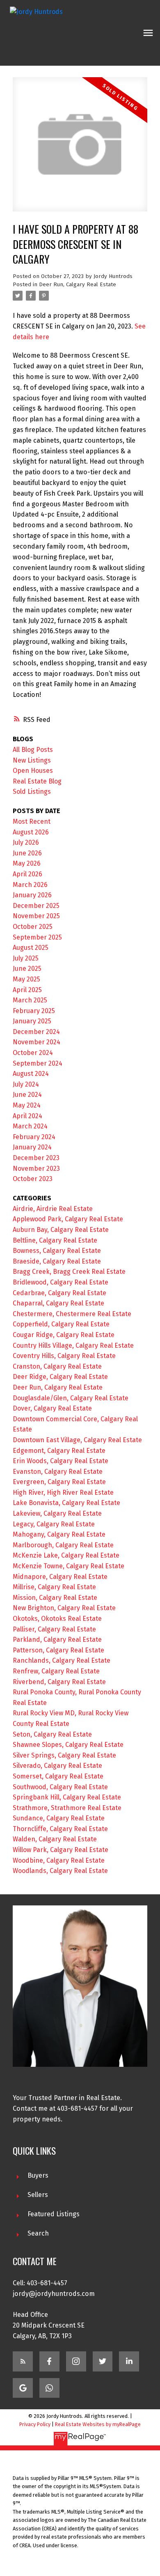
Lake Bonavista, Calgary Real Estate (66, 1503)
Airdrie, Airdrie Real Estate (53, 1209)
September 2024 (38, 1063)
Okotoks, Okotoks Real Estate (57, 1619)
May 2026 (27, 863)
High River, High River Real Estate (63, 1493)
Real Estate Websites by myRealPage (98, 2424)
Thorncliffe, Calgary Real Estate (60, 1829)
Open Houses (33, 771)
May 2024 (27, 1105)
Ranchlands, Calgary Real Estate (62, 1660)
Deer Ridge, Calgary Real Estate (60, 1377)
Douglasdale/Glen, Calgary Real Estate (71, 1398)
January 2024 (32, 1147)
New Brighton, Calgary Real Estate (64, 1608)
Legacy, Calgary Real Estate (54, 1524)
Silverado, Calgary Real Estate (57, 1766)
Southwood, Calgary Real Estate (60, 1787)
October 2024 (33, 1053)
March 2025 (30, 1000)
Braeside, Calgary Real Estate (57, 1261)
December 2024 (36, 1032)
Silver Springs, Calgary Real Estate (64, 1755)
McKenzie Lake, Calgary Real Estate (66, 1555)
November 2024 (37, 1042)
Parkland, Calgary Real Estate (57, 1640)
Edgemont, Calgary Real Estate (59, 1451)
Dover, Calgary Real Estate (52, 1408)
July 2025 (26, 958)
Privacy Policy (35, 2424)
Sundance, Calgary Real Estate (59, 1818)
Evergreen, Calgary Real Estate (59, 1482)
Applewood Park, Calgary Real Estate (68, 1219)
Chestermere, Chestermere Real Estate (72, 1314)
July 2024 (26, 1084)
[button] (23, 2361)
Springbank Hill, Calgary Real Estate (67, 1797)
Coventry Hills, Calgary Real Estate (64, 1356)
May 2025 (26, 979)
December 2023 (36, 1158)
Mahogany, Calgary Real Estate (59, 1534)
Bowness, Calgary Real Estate (57, 1251)
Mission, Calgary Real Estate (55, 1598)
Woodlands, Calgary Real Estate (60, 1871)
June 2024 (27, 1095)
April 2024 (27, 1116)
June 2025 (27, 969)
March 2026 (30, 885)
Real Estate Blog (37, 781)
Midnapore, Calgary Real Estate (60, 1577)
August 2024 (31, 1074)
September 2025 (37, 937)
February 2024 (34, 1137)
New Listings (32, 760)
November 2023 (36, 1169)
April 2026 (27, 874)
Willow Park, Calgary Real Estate (61, 1850)
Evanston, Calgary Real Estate (58, 1472)
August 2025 (31, 948)
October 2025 (33, 927)
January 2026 (32, 895)
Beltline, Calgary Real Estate (55, 1240)
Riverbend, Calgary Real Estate (59, 1682)
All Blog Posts (33, 750)
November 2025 (36, 916)
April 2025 (27, 990)
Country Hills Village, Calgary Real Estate (73, 1345)
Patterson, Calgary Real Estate (58, 1650)
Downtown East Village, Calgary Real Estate (77, 1440)
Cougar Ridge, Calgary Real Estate (64, 1335)
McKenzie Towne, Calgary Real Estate (69, 1566)
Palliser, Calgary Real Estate (54, 1629)
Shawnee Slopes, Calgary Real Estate (68, 1745)
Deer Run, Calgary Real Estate (78, 285)
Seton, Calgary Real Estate (52, 1734)
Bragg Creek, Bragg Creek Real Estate (69, 1272)
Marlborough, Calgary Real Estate (63, 1545)
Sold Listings (32, 792)
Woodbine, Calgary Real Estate (59, 1860)
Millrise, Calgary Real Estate (54, 1587)
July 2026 (26, 842)
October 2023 (33, 1179)
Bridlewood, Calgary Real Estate (61, 1282)
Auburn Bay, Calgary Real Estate (61, 1230)
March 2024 (30, 1126)
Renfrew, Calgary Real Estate (56, 1671)
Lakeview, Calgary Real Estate (57, 1513)
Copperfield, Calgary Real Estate (61, 1324)
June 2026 (27, 853)
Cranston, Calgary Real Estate (57, 1366)
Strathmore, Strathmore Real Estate (67, 1808)
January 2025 (32, 1021)
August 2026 (31, 832)
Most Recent (32, 822)
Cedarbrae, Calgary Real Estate (59, 1293)
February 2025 (34, 1011)
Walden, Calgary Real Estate (55, 1839)
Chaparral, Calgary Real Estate (58, 1303)
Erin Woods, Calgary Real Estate (61, 1461)
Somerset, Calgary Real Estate (58, 1776)
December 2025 (36, 906)
